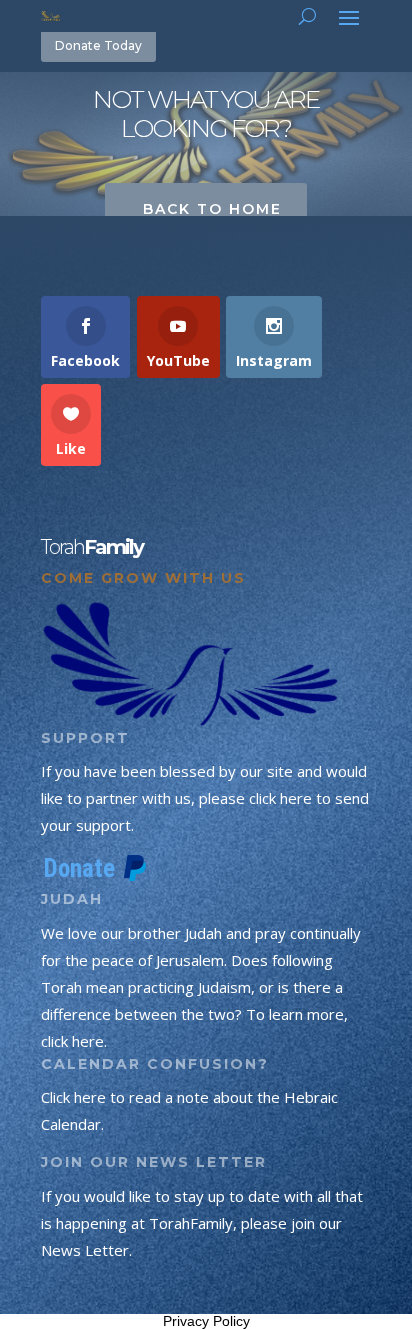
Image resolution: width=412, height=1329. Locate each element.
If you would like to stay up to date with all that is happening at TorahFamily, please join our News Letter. (202, 1223)
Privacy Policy (206, 1321)
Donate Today (98, 45)
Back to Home (212, 209)
